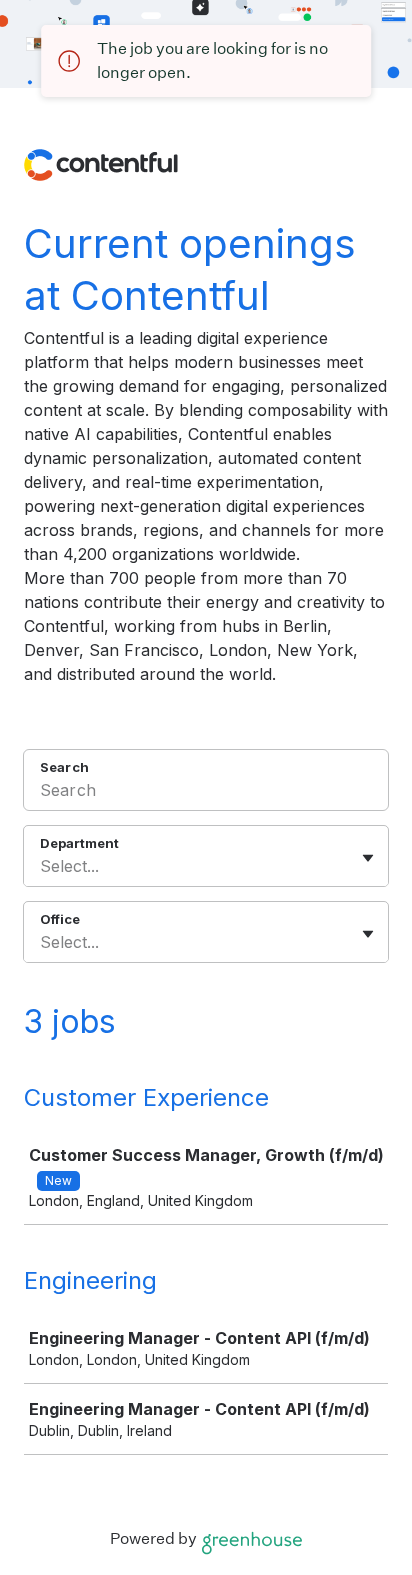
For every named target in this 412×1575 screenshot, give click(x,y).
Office (60, 919)
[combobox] (42, 866)
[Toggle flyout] (368, 858)
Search (64, 767)
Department (79, 843)
